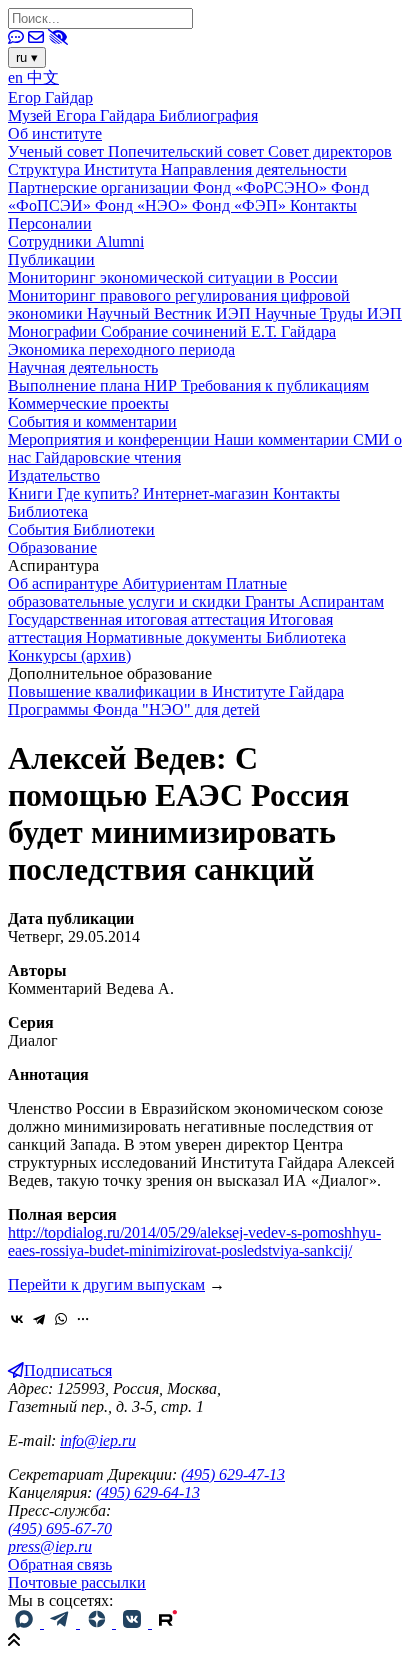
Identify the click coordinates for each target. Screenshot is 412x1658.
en (17, 77)
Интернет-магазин (208, 493)
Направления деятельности (254, 169)
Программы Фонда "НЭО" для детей (134, 709)
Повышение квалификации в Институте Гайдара (176, 691)
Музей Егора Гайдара (83, 115)
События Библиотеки (81, 529)
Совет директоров (330, 151)
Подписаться (68, 1370)
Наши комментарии (283, 439)
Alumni (120, 241)
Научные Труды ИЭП (328, 313)
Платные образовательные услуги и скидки (147, 592)
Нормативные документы (176, 637)
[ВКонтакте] (17, 1319)
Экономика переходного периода (121, 349)
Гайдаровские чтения (108, 457)
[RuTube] (168, 1622)
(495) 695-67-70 (60, 1528)
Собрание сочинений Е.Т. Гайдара (218, 331)
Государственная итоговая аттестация (138, 619)
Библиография (208, 115)
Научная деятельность (83, 367)
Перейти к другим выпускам (106, 1284)
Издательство (54, 475)
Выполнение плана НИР (94, 385)
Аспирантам (341, 601)
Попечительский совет (188, 151)
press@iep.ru (50, 1546)
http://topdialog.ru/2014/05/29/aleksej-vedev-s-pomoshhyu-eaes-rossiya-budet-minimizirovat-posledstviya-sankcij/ (194, 1241)
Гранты (272, 601)
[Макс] (26, 1622)
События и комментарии (92, 421)
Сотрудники (52, 241)
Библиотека (48, 511)
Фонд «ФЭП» (241, 205)
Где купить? (100, 493)
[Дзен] (98, 1622)
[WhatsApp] (61, 1319)
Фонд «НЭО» (143, 205)
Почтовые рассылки (77, 1582)
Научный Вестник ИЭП (171, 313)
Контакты (323, 205)
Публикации (51, 259)
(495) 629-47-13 (233, 1474)
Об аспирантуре (65, 583)
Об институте (55, 133)
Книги (32, 493)
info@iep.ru (98, 1440)
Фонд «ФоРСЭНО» (262, 187)
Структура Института (84, 169)
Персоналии (50, 223)
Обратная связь (60, 1564)
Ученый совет (58, 151)
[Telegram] (39, 1319)
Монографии (54, 331)
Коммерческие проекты (88, 403)
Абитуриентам (174, 583)
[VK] (134, 1622)
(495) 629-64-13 (148, 1492)
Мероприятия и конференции (111, 439)
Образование (52, 547)
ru (27, 57)
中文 (43, 77)
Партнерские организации (100, 187)
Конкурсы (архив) (69, 655)
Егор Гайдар (50, 97)
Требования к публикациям (275, 385)
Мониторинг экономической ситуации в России (173, 277)
